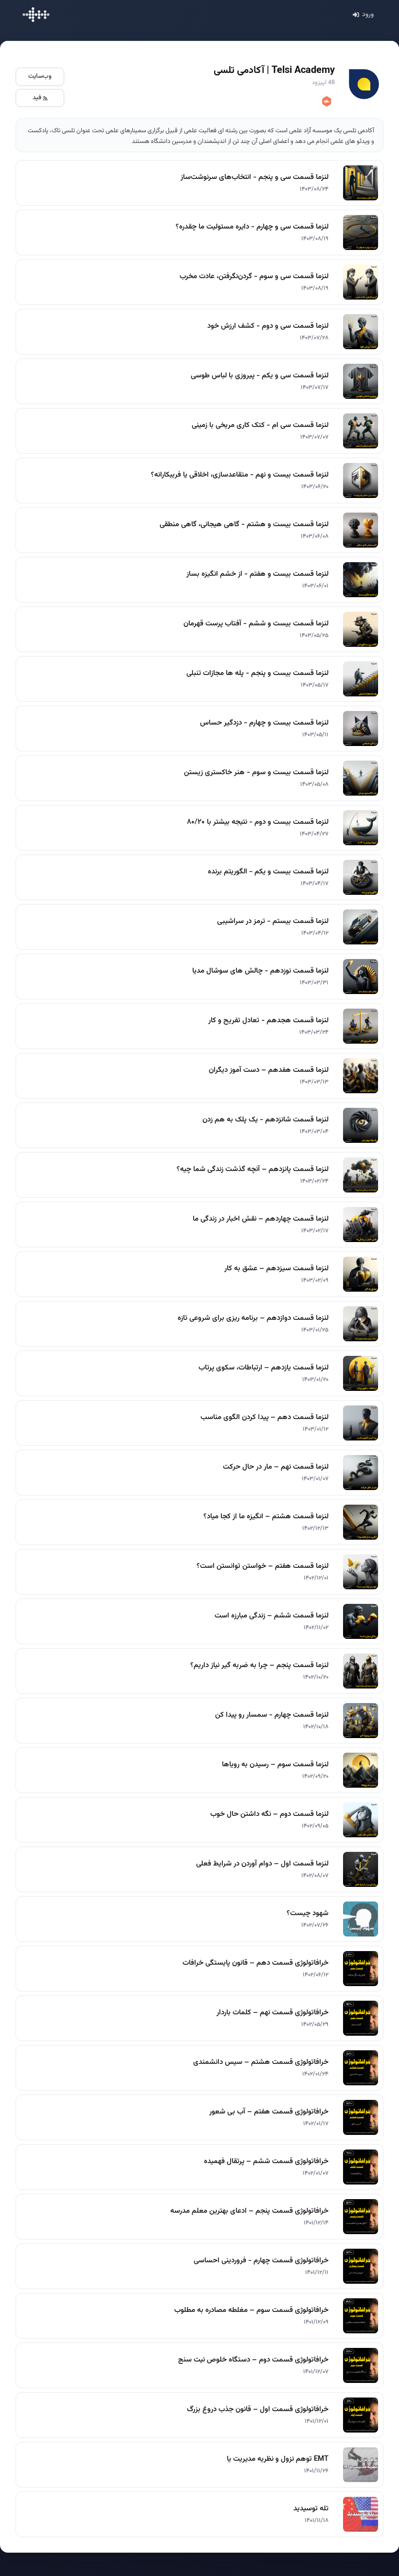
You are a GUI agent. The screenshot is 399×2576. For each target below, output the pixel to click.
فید (37, 98)
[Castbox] (326, 102)
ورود (368, 15)
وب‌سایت (40, 76)
